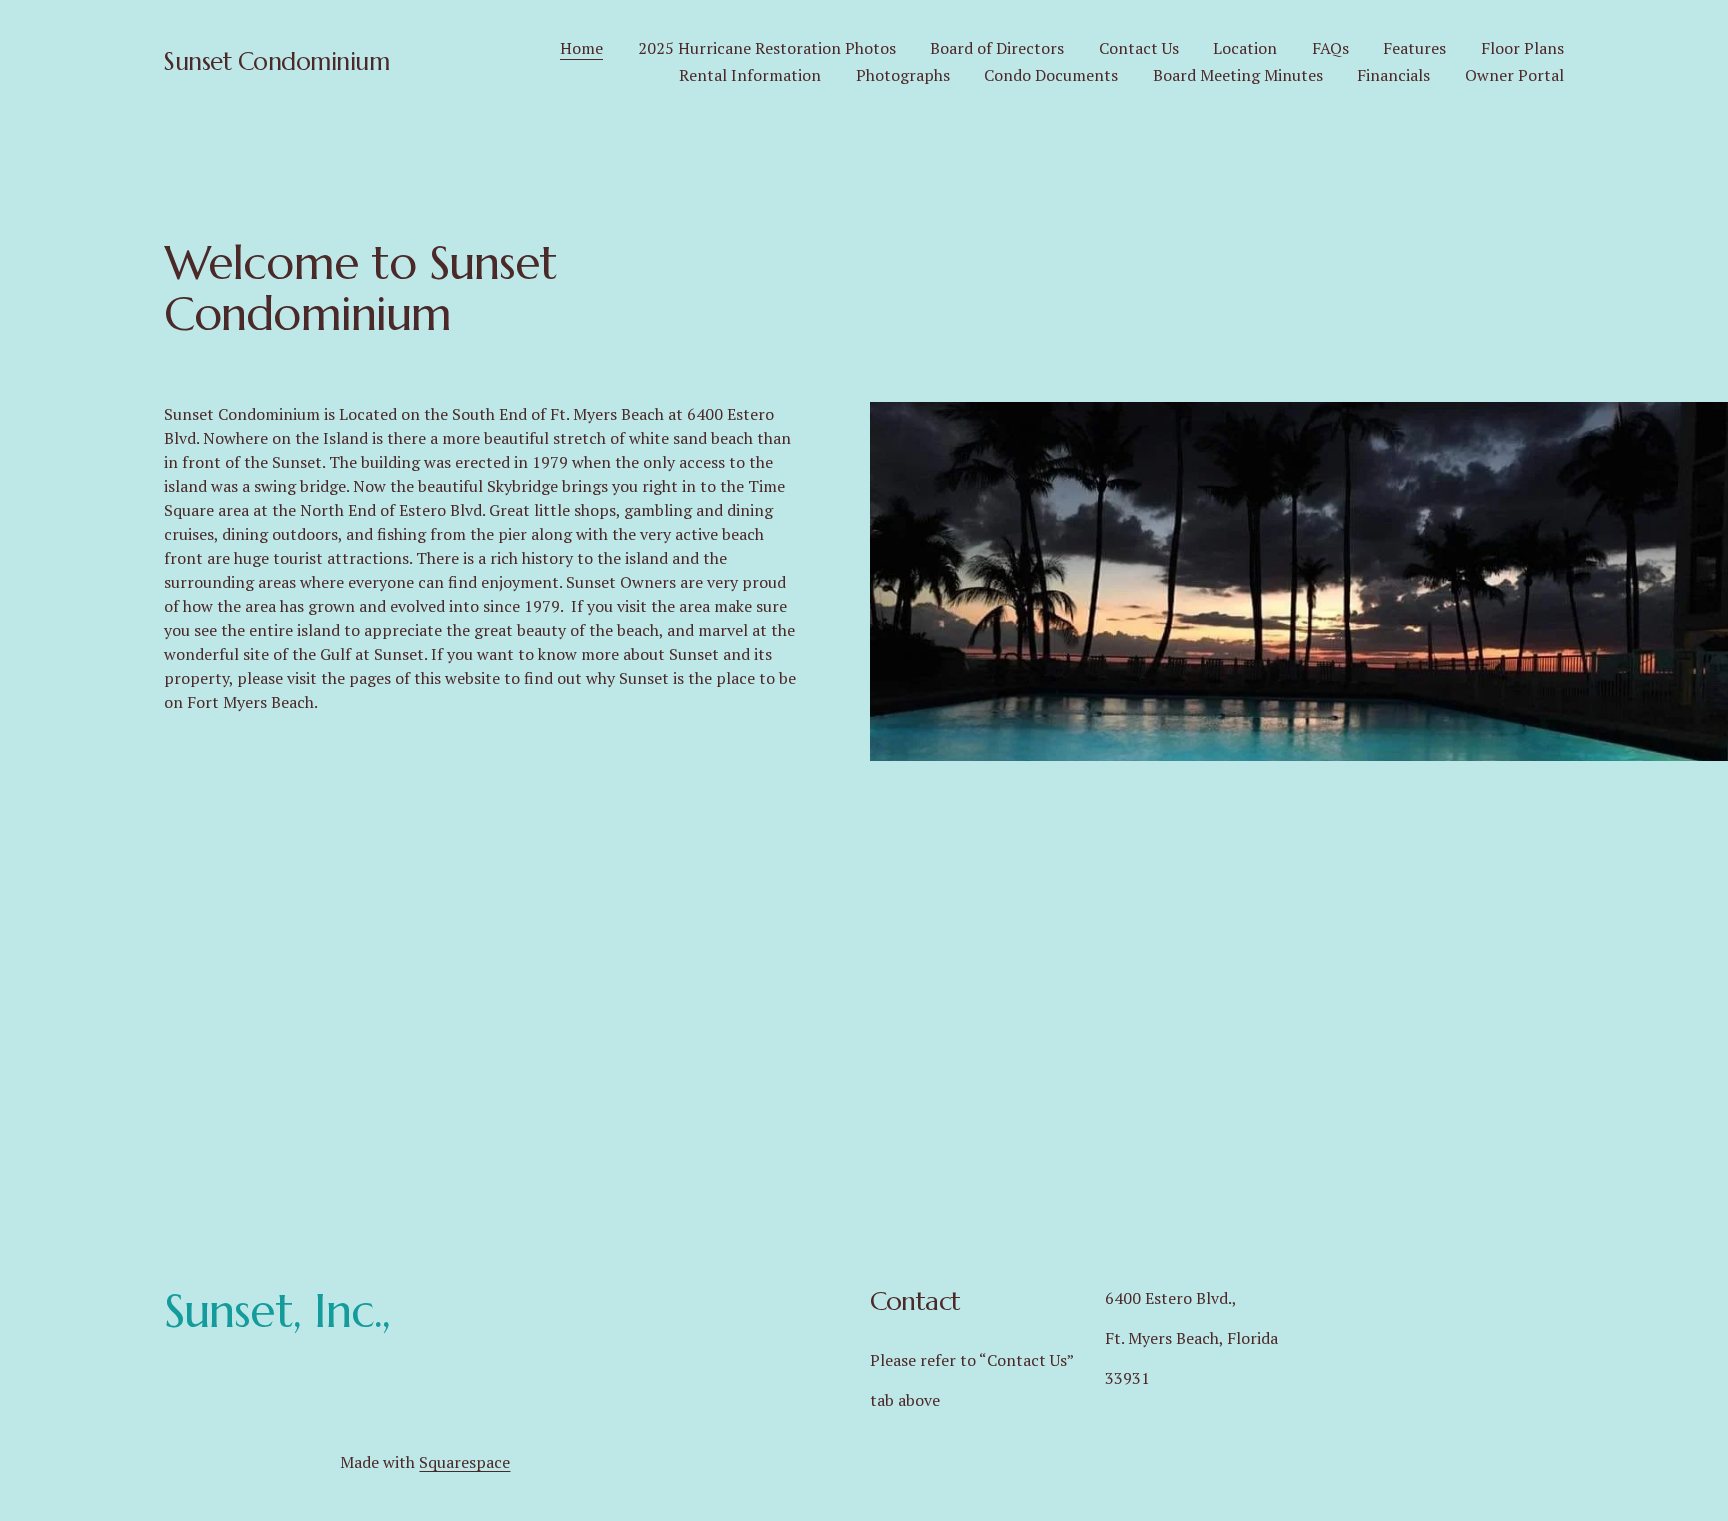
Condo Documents (1051, 75)
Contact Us (1139, 48)
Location (1245, 48)
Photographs (903, 75)
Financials (1393, 75)
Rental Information (750, 75)
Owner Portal (1514, 75)
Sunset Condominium (276, 61)
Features (1414, 48)
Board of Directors (997, 48)
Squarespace (464, 1462)
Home (581, 48)
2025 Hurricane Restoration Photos (767, 48)
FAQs (1330, 48)
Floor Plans (1522, 48)
